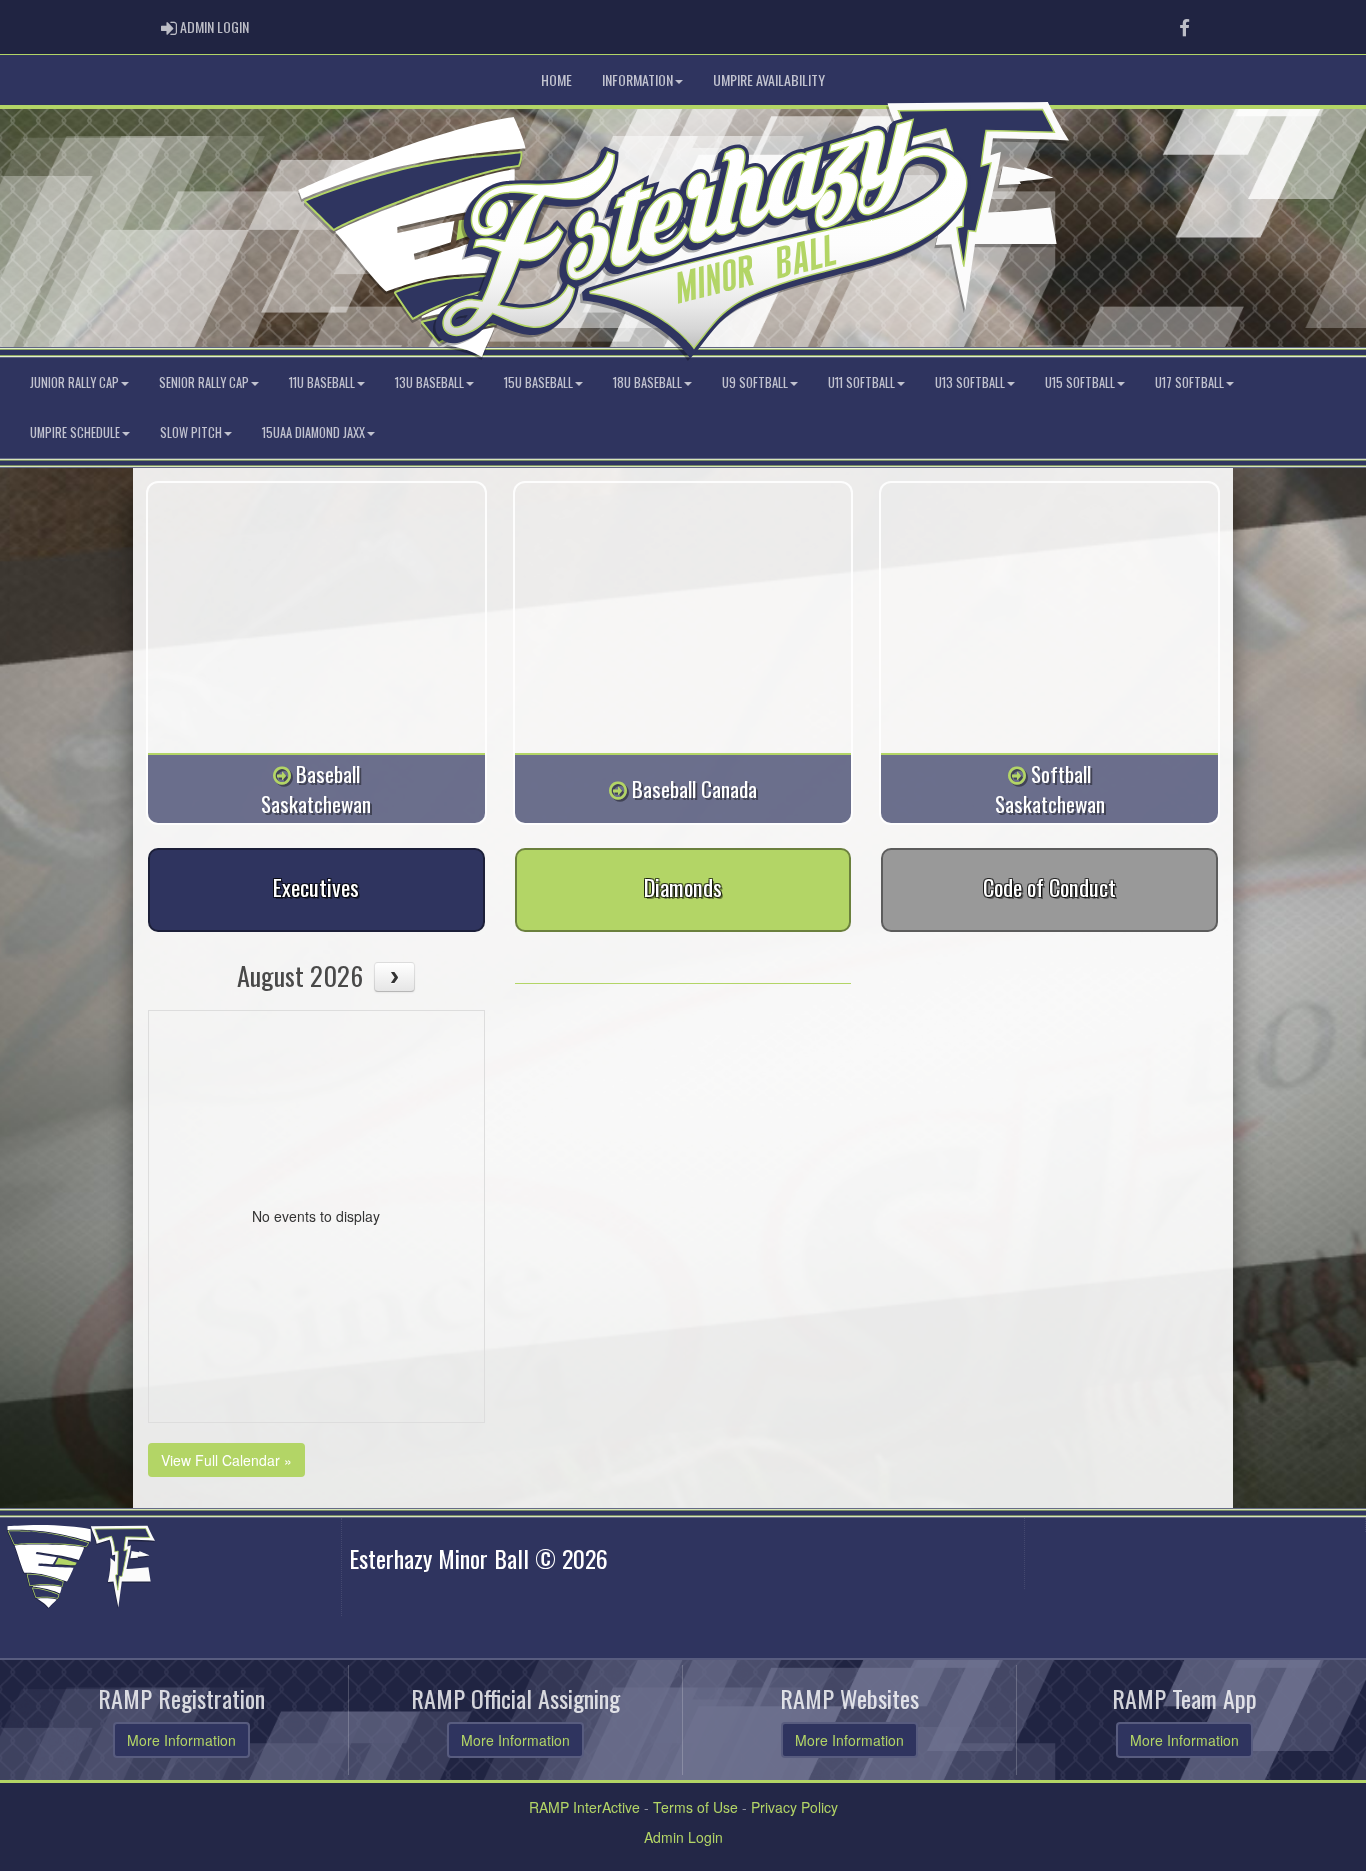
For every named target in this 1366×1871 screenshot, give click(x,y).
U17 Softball (1189, 382)
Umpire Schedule (75, 432)
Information (637, 79)
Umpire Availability (769, 79)
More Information (181, 1740)
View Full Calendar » (226, 1460)
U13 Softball (970, 382)
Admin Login (683, 1837)
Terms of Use (695, 1807)
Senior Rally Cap (204, 382)
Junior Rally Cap (74, 382)
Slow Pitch (191, 432)
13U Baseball (429, 382)
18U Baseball (647, 382)
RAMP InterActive (584, 1807)
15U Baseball (538, 382)
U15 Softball (1080, 382)
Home (556, 79)
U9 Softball (755, 382)
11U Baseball (322, 382)
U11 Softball (861, 382)
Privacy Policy (794, 1807)
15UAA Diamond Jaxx (313, 432)
